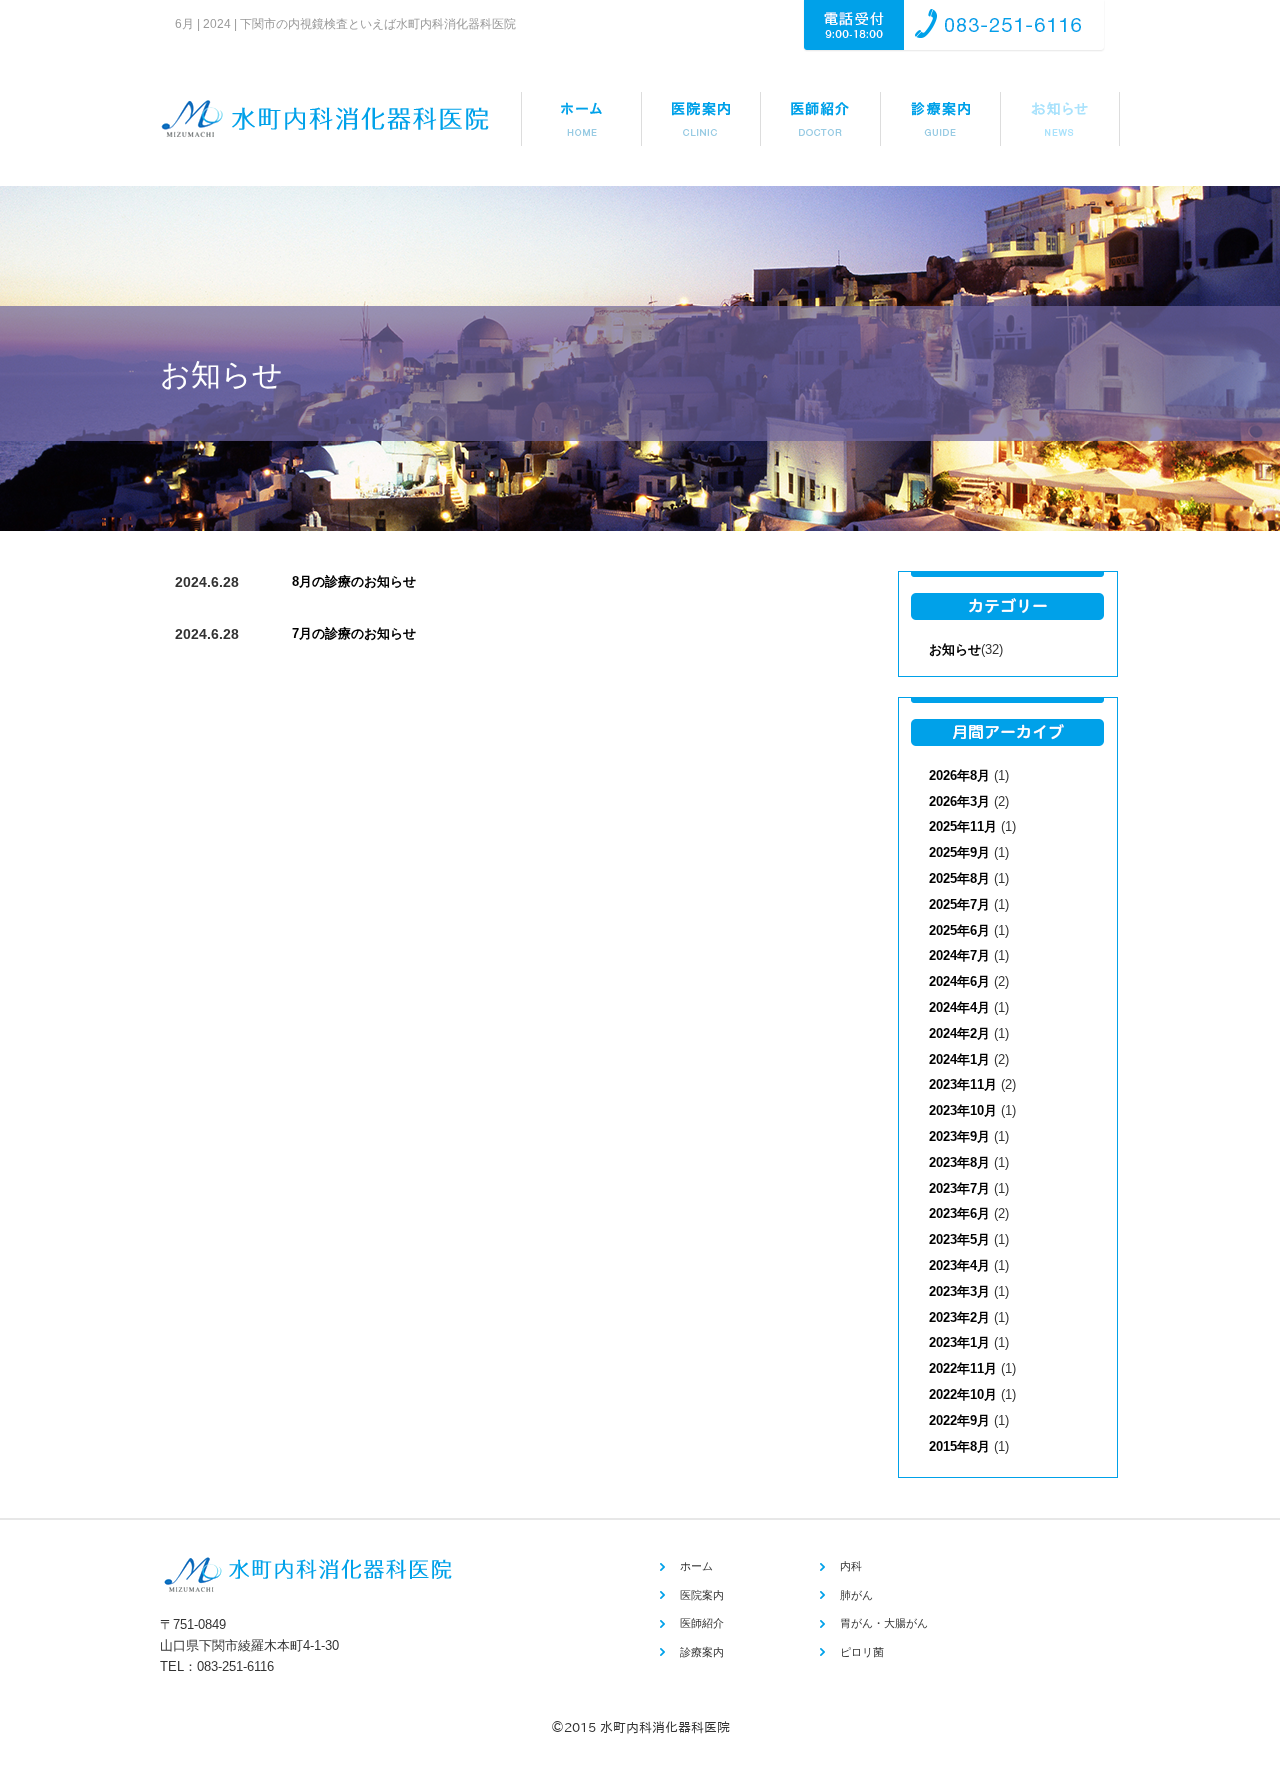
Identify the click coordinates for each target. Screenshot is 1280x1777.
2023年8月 (959, 1162)
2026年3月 (959, 801)
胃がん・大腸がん (884, 1623)
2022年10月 (963, 1394)
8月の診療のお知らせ (354, 581)
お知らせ (955, 649)
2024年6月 (959, 981)
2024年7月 (959, 955)
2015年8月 (959, 1446)
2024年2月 (959, 1033)
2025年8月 (959, 878)
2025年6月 (959, 930)
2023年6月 (959, 1213)
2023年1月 (959, 1342)
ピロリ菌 (862, 1652)
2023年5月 (959, 1239)
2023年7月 (959, 1188)
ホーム (696, 1566)
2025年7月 (959, 904)
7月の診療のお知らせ (354, 633)
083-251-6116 (235, 1666)
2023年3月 (959, 1291)
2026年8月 (959, 775)
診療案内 (702, 1652)
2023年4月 (959, 1265)
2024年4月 (959, 1007)
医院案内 (702, 1595)
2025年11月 (963, 826)
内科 (851, 1566)
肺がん (856, 1595)
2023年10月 (963, 1110)
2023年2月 (959, 1317)
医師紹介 (702, 1623)
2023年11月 (963, 1084)
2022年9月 (959, 1420)
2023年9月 (959, 1136)
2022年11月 (963, 1368)
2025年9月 (959, 852)
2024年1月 (959, 1059)
